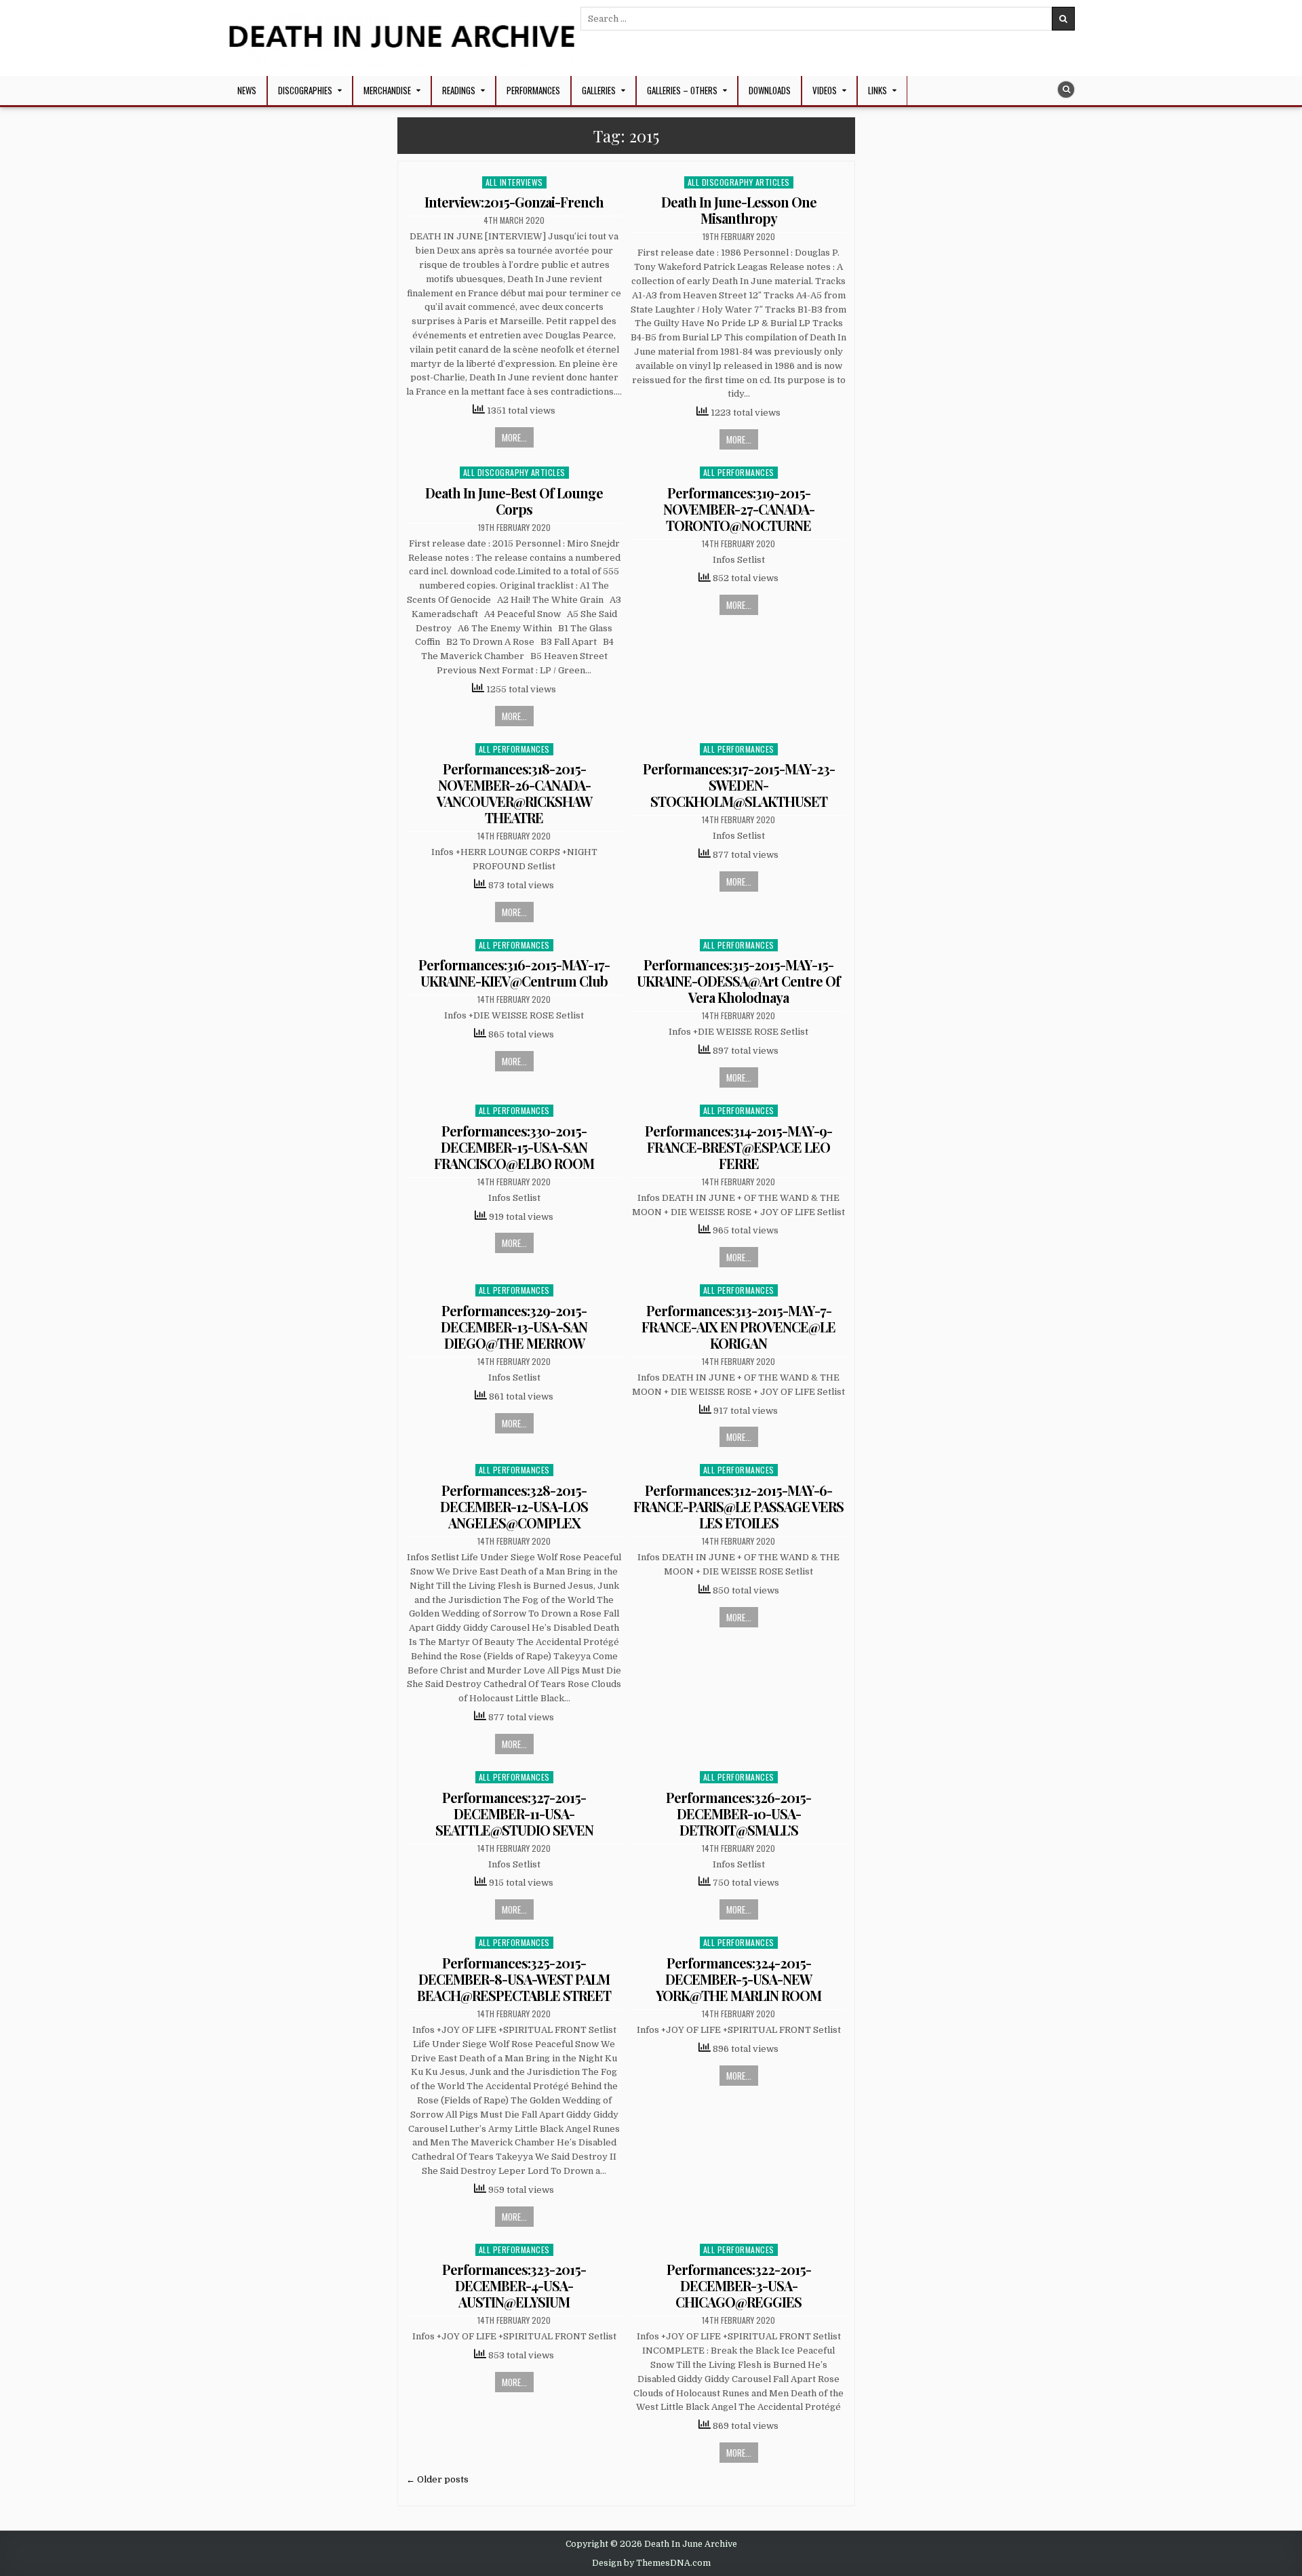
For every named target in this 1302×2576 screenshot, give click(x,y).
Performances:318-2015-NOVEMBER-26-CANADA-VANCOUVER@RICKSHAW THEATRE (514, 793)
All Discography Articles (739, 182)
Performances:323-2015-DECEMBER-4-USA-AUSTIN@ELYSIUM (514, 2285)
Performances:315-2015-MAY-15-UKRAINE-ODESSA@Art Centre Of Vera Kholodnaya (738, 981)
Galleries (599, 90)
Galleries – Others (682, 90)
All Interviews (514, 182)
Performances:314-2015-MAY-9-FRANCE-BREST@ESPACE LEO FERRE (738, 1147)
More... (514, 437)
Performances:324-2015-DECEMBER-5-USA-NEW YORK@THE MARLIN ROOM (738, 1979)
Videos (825, 90)
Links (877, 90)
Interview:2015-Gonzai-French (514, 202)
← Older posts (437, 2479)
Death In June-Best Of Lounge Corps (514, 501)
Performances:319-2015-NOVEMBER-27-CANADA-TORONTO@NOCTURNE (739, 509)
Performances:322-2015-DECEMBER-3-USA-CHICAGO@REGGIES (739, 2285)
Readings (459, 90)
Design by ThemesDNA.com (651, 2563)
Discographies (305, 90)
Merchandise (387, 90)
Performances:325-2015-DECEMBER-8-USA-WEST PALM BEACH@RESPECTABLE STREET (514, 1979)
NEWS (247, 90)
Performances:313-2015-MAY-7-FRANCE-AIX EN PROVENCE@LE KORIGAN (738, 1327)
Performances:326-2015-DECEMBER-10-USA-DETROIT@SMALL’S (738, 1814)
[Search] (1066, 90)
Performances (533, 90)
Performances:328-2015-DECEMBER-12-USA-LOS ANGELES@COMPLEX (514, 1506)
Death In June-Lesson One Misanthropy (739, 210)
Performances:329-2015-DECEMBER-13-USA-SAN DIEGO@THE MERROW (514, 1327)
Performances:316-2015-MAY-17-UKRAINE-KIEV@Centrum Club (514, 973)
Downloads (770, 90)
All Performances (739, 472)
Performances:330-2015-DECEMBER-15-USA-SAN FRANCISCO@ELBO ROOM (514, 1147)
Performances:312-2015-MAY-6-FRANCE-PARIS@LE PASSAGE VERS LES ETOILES (738, 1506)
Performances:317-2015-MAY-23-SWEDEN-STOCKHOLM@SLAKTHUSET (739, 785)
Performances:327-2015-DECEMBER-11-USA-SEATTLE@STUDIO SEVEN (514, 1814)
